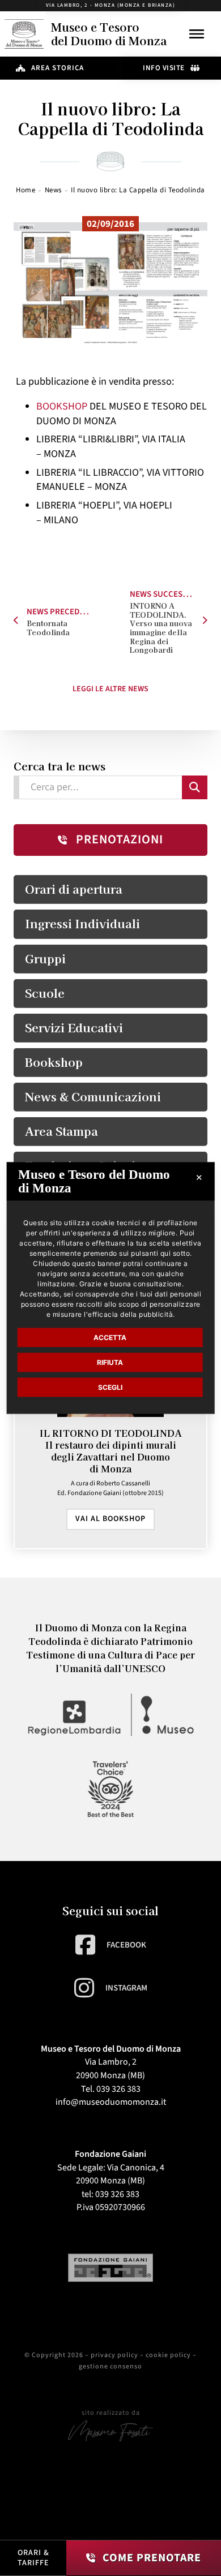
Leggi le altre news (110, 689)
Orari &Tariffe (33, 2558)
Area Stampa (61, 1131)
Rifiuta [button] (110, 1362)
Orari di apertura (74, 889)
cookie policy (168, 2355)
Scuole (45, 993)
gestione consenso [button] (110, 2366)
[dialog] (111, 1288)
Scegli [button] (110, 1387)
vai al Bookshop (110, 1519)
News (53, 190)
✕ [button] (199, 1177)
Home (25, 190)
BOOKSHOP (62, 406)
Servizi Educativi (74, 1027)
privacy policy (114, 2355)
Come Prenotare (152, 2558)
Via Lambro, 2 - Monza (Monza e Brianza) (111, 5)
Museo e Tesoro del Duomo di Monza (109, 34)
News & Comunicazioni (93, 1096)
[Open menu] (197, 34)
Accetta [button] (110, 1337)
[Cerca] (195, 787)
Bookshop (54, 1062)
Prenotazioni (120, 839)
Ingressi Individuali (82, 923)
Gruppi (45, 958)
